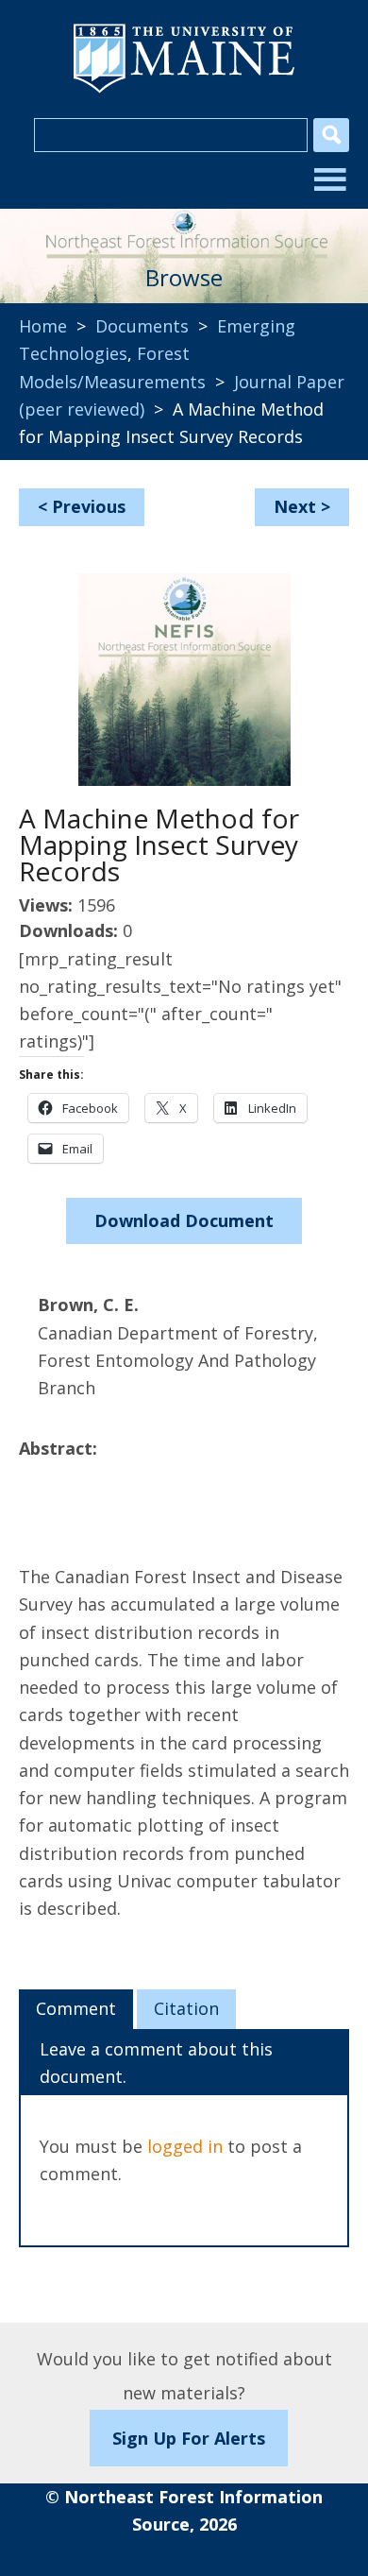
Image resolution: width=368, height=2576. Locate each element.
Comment (76, 2008)
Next (295, 506)
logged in (185, 2146)
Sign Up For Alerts (189, 2438)
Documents (142, 326)
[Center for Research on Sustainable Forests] (184, 228)
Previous (89, 506)
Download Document (184, 1220)
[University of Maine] (184, 91)
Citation (186, 2008)
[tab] (76, 2009)
